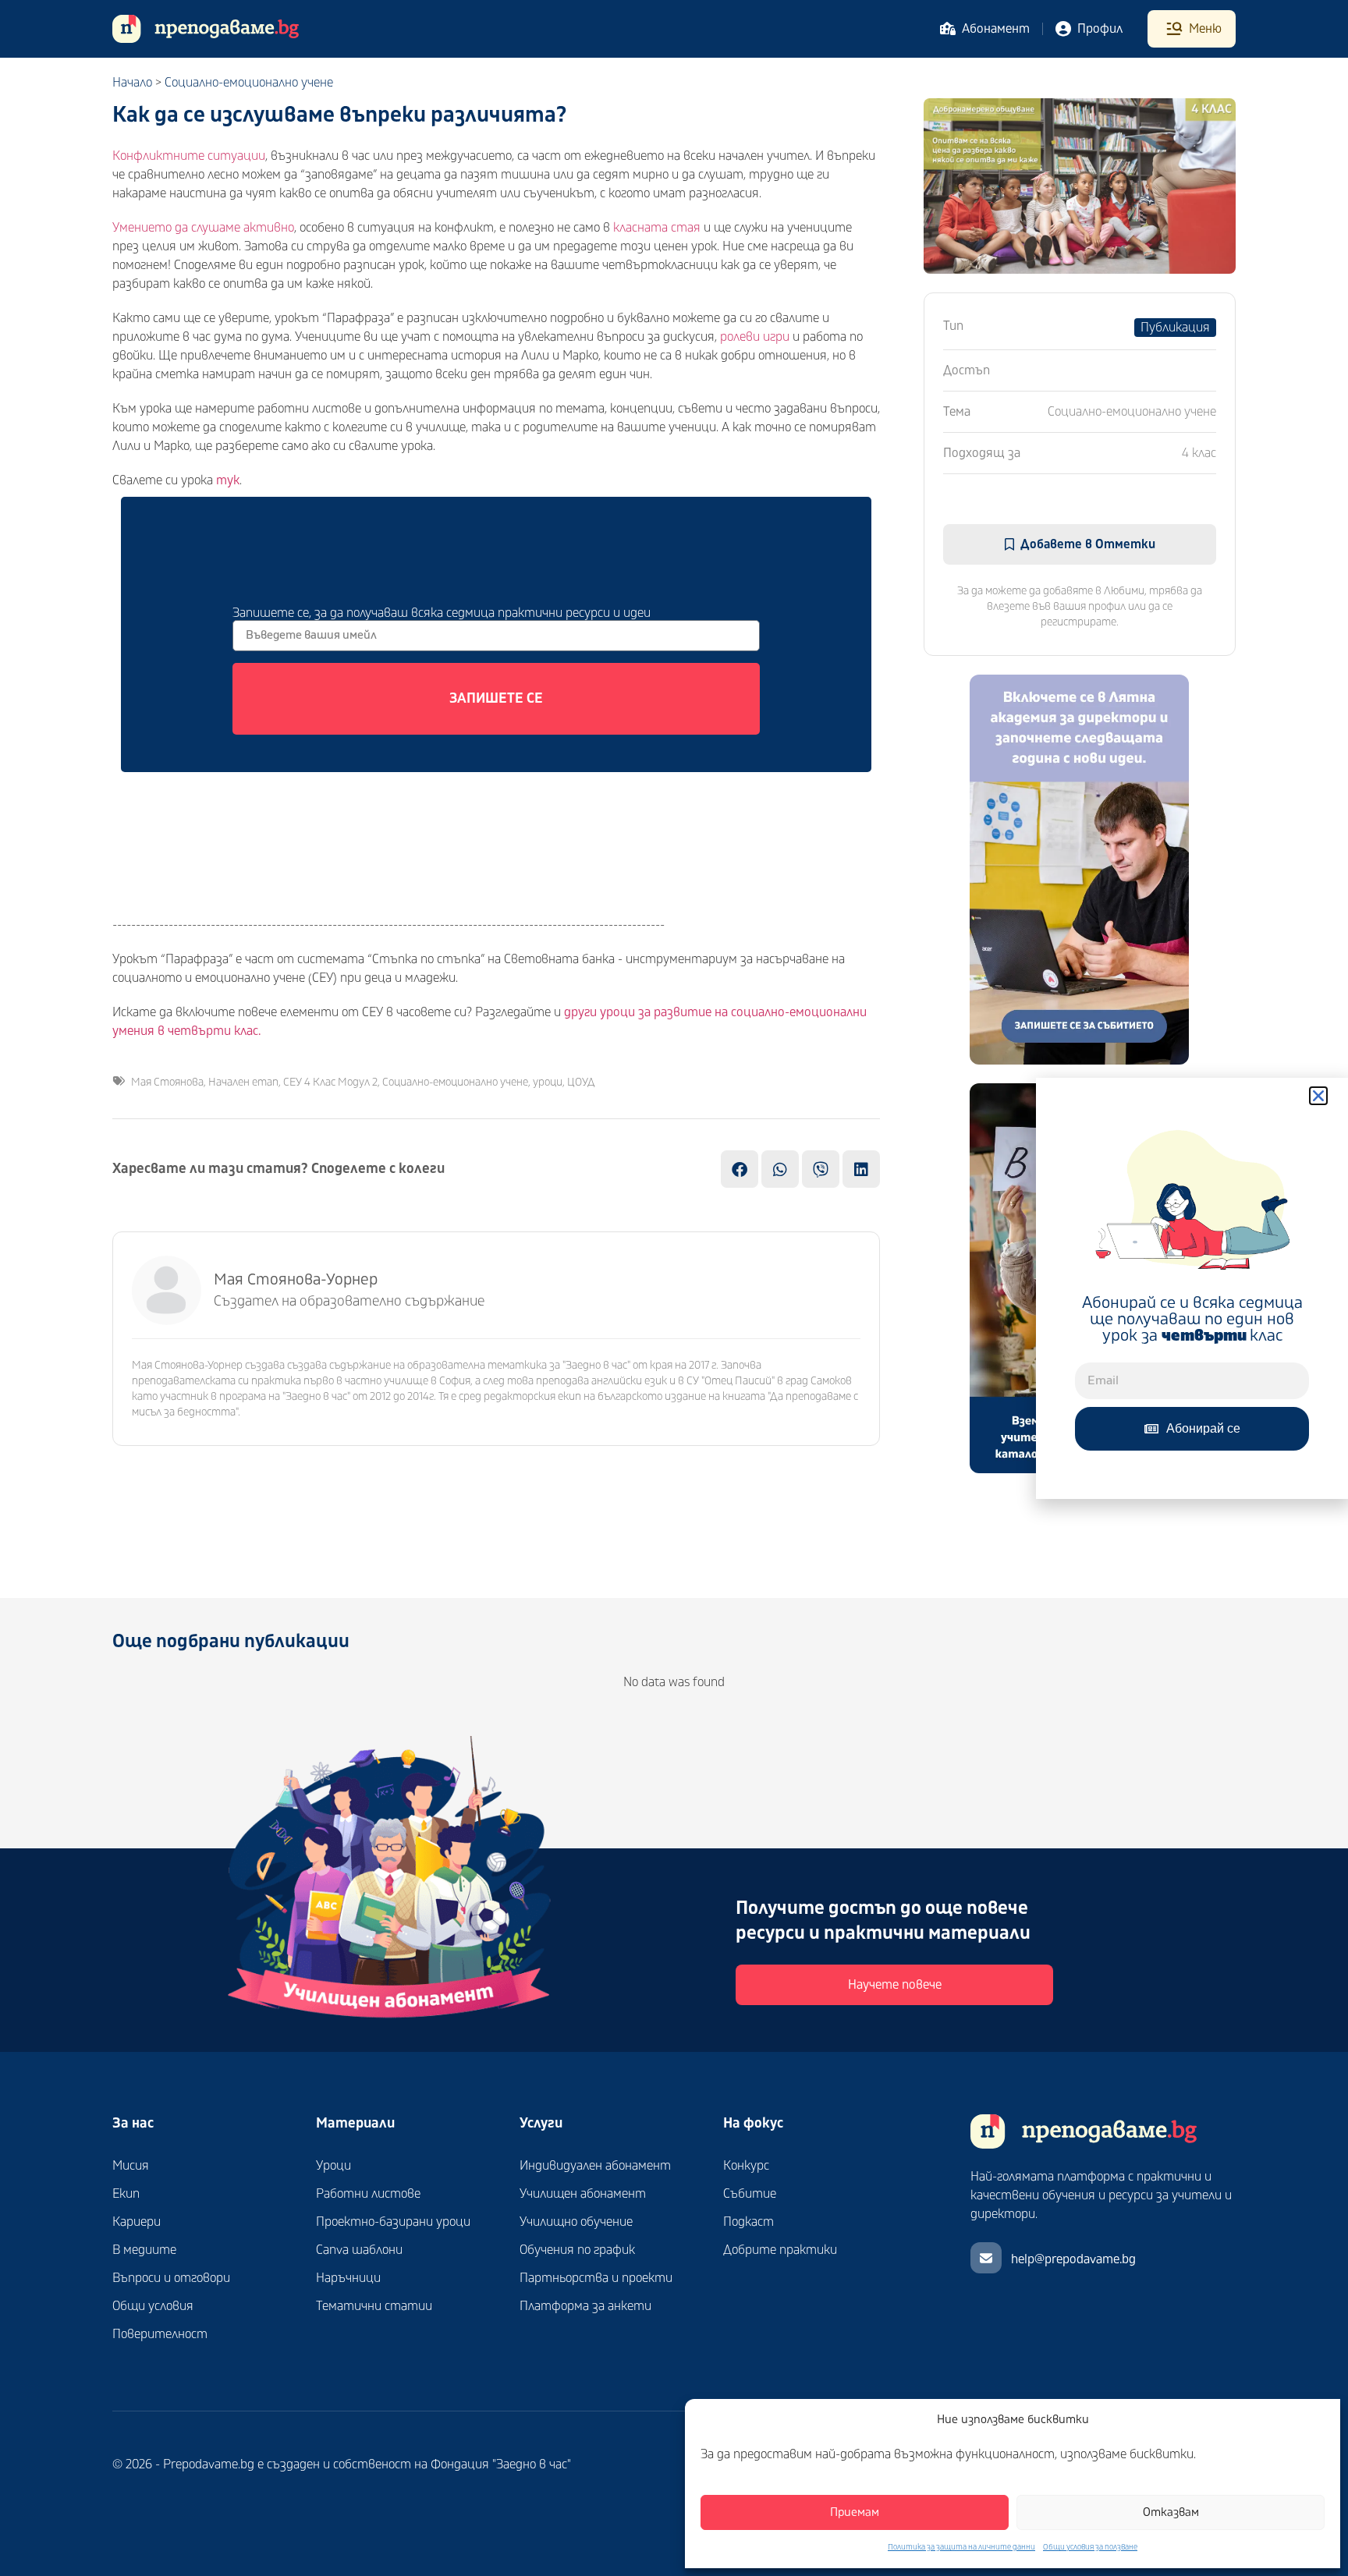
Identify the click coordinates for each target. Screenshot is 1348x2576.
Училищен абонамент (583, 2194)
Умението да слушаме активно (203, 228)
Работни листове (368, 2194)
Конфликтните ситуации (189, 156)
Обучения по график (577, 2250)
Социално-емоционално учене (249, 83)
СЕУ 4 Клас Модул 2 (330, 1082)
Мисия (131, 2166)
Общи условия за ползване (1090, 2547)
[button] (1318, 1096)
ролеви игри (755, 337)
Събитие (750, 2194)
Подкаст (748, 2222)
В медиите (144, 2250)
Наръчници (348, 2278)
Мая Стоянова (167, 1082)
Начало (132, 83)
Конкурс (746, 2166)
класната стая (657, 228)
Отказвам (1171, 2512)
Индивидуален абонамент (595, 2166)
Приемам (855, 2512)
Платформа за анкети (585, 2306)
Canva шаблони (359, 2250)
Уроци (333, 2166)
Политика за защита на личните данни (961, 2547)
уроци (548, 1082)
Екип (126, 2194)
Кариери (137, 2222)
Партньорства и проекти (596, 2278)
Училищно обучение (576, 2222)
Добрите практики (780, 2250)
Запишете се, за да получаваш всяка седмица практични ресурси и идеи (442, 613)
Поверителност (160, 2334)
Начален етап (243, 1082)
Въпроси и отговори (171, 2278)
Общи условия (153, 2306)
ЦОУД (581, 1082)
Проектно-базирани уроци (393, 2222)
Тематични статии (374, 2306)
